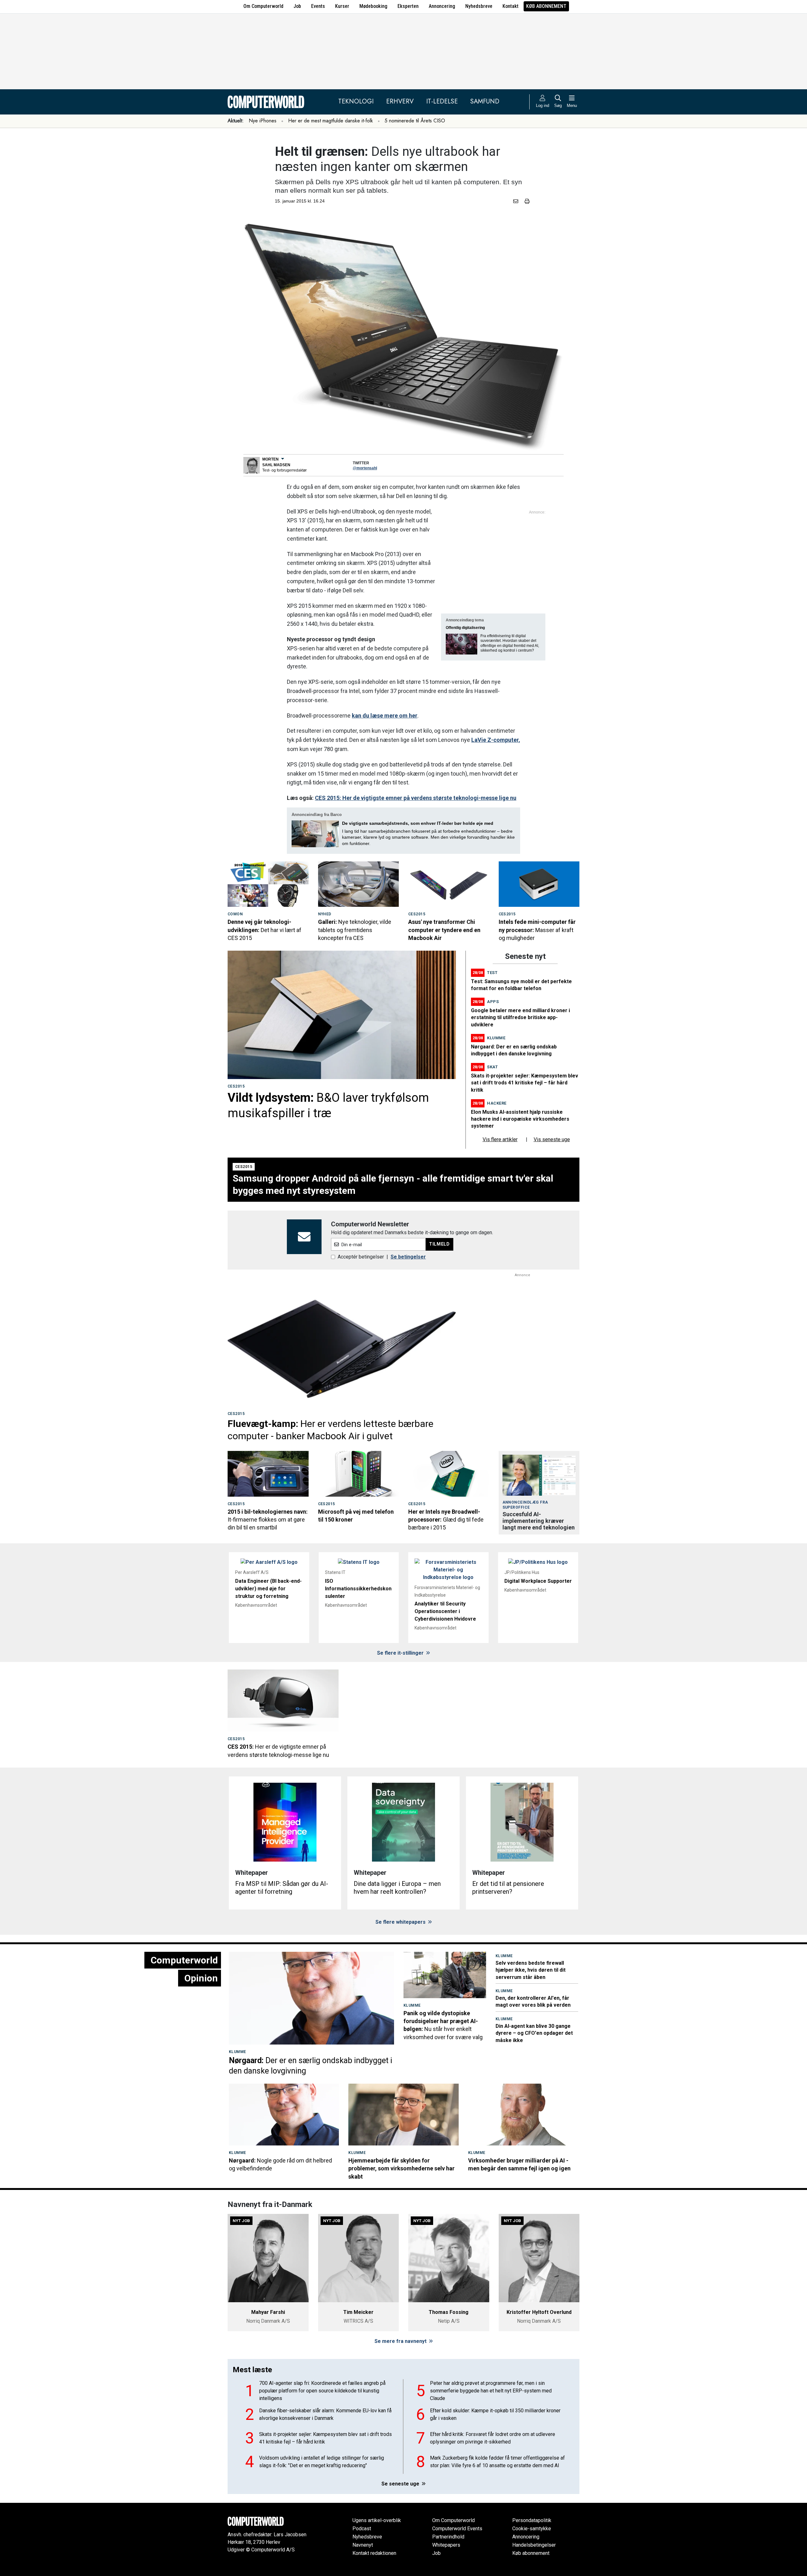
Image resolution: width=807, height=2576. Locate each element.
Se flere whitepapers (401, 1922)
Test (492, 973)
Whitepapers (446, 2545)
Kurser (342, 6)
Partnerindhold (448, 2537)
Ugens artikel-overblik (377, 2520)
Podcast (362, 2529)
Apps (493, 1002)
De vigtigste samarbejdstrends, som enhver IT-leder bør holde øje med (418, 823)
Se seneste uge (401, 2484)
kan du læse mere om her (385, 716)
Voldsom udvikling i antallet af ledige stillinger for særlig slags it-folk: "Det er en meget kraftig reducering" (322, 2462)
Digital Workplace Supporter (538, 1581)
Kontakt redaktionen (374, 2553)
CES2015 (417, 914)
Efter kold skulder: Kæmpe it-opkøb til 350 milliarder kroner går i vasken (495, 2414)
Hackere (497, 1103)
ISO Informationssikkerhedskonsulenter (358, 1589)
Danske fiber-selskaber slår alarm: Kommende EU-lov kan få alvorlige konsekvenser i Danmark (325, 2414)
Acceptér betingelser (361, 1257)
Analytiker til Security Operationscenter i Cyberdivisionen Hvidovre (445, 1611)
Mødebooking (373, 6)
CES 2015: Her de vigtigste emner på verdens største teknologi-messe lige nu (416, 798)
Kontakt (511, 6)
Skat (492, 1067)
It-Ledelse (442, 101)
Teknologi (356, 101)
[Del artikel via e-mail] (517, 201)
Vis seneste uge (552, 1139)
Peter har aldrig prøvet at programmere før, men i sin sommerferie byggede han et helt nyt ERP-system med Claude (491, 2391)
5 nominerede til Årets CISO (415, 121)
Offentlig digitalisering (465, 628)
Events (318, 6)
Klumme (496, 1038)
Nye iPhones (263, 121)
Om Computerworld (263, 6)
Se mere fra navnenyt (401, 2341)
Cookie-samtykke (532, 2529)
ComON (235, 914)
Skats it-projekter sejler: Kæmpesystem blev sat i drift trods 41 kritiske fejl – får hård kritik (525, 1083)
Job (297, 6)
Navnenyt (363, 2545)
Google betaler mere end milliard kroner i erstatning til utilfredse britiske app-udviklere (520, 1018)
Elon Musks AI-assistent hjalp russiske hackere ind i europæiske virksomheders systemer (520, 1119)
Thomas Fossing (449, 2312)
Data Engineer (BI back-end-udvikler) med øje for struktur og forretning (268, 1589)
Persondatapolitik (532, 2520)
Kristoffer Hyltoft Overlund (539, 2312)
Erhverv (400, 101)
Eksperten (408, 6)
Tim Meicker (358, 2312)
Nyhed (325, 914)
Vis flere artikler (500, 1139)
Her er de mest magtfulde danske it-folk (331, 121)
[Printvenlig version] (527, 201)
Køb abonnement (546, 6)
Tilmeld (439, 1244)
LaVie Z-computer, (496, 740)
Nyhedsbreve (479, 6)
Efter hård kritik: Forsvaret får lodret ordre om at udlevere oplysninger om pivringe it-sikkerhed (493, 2438)
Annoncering (442, 6)
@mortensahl (365, 468)
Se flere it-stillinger (401, 1653)
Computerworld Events (457, 2529)
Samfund (485, 101)
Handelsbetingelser (534, 2545)
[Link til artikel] (268, 884)
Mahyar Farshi (268, 2312)
